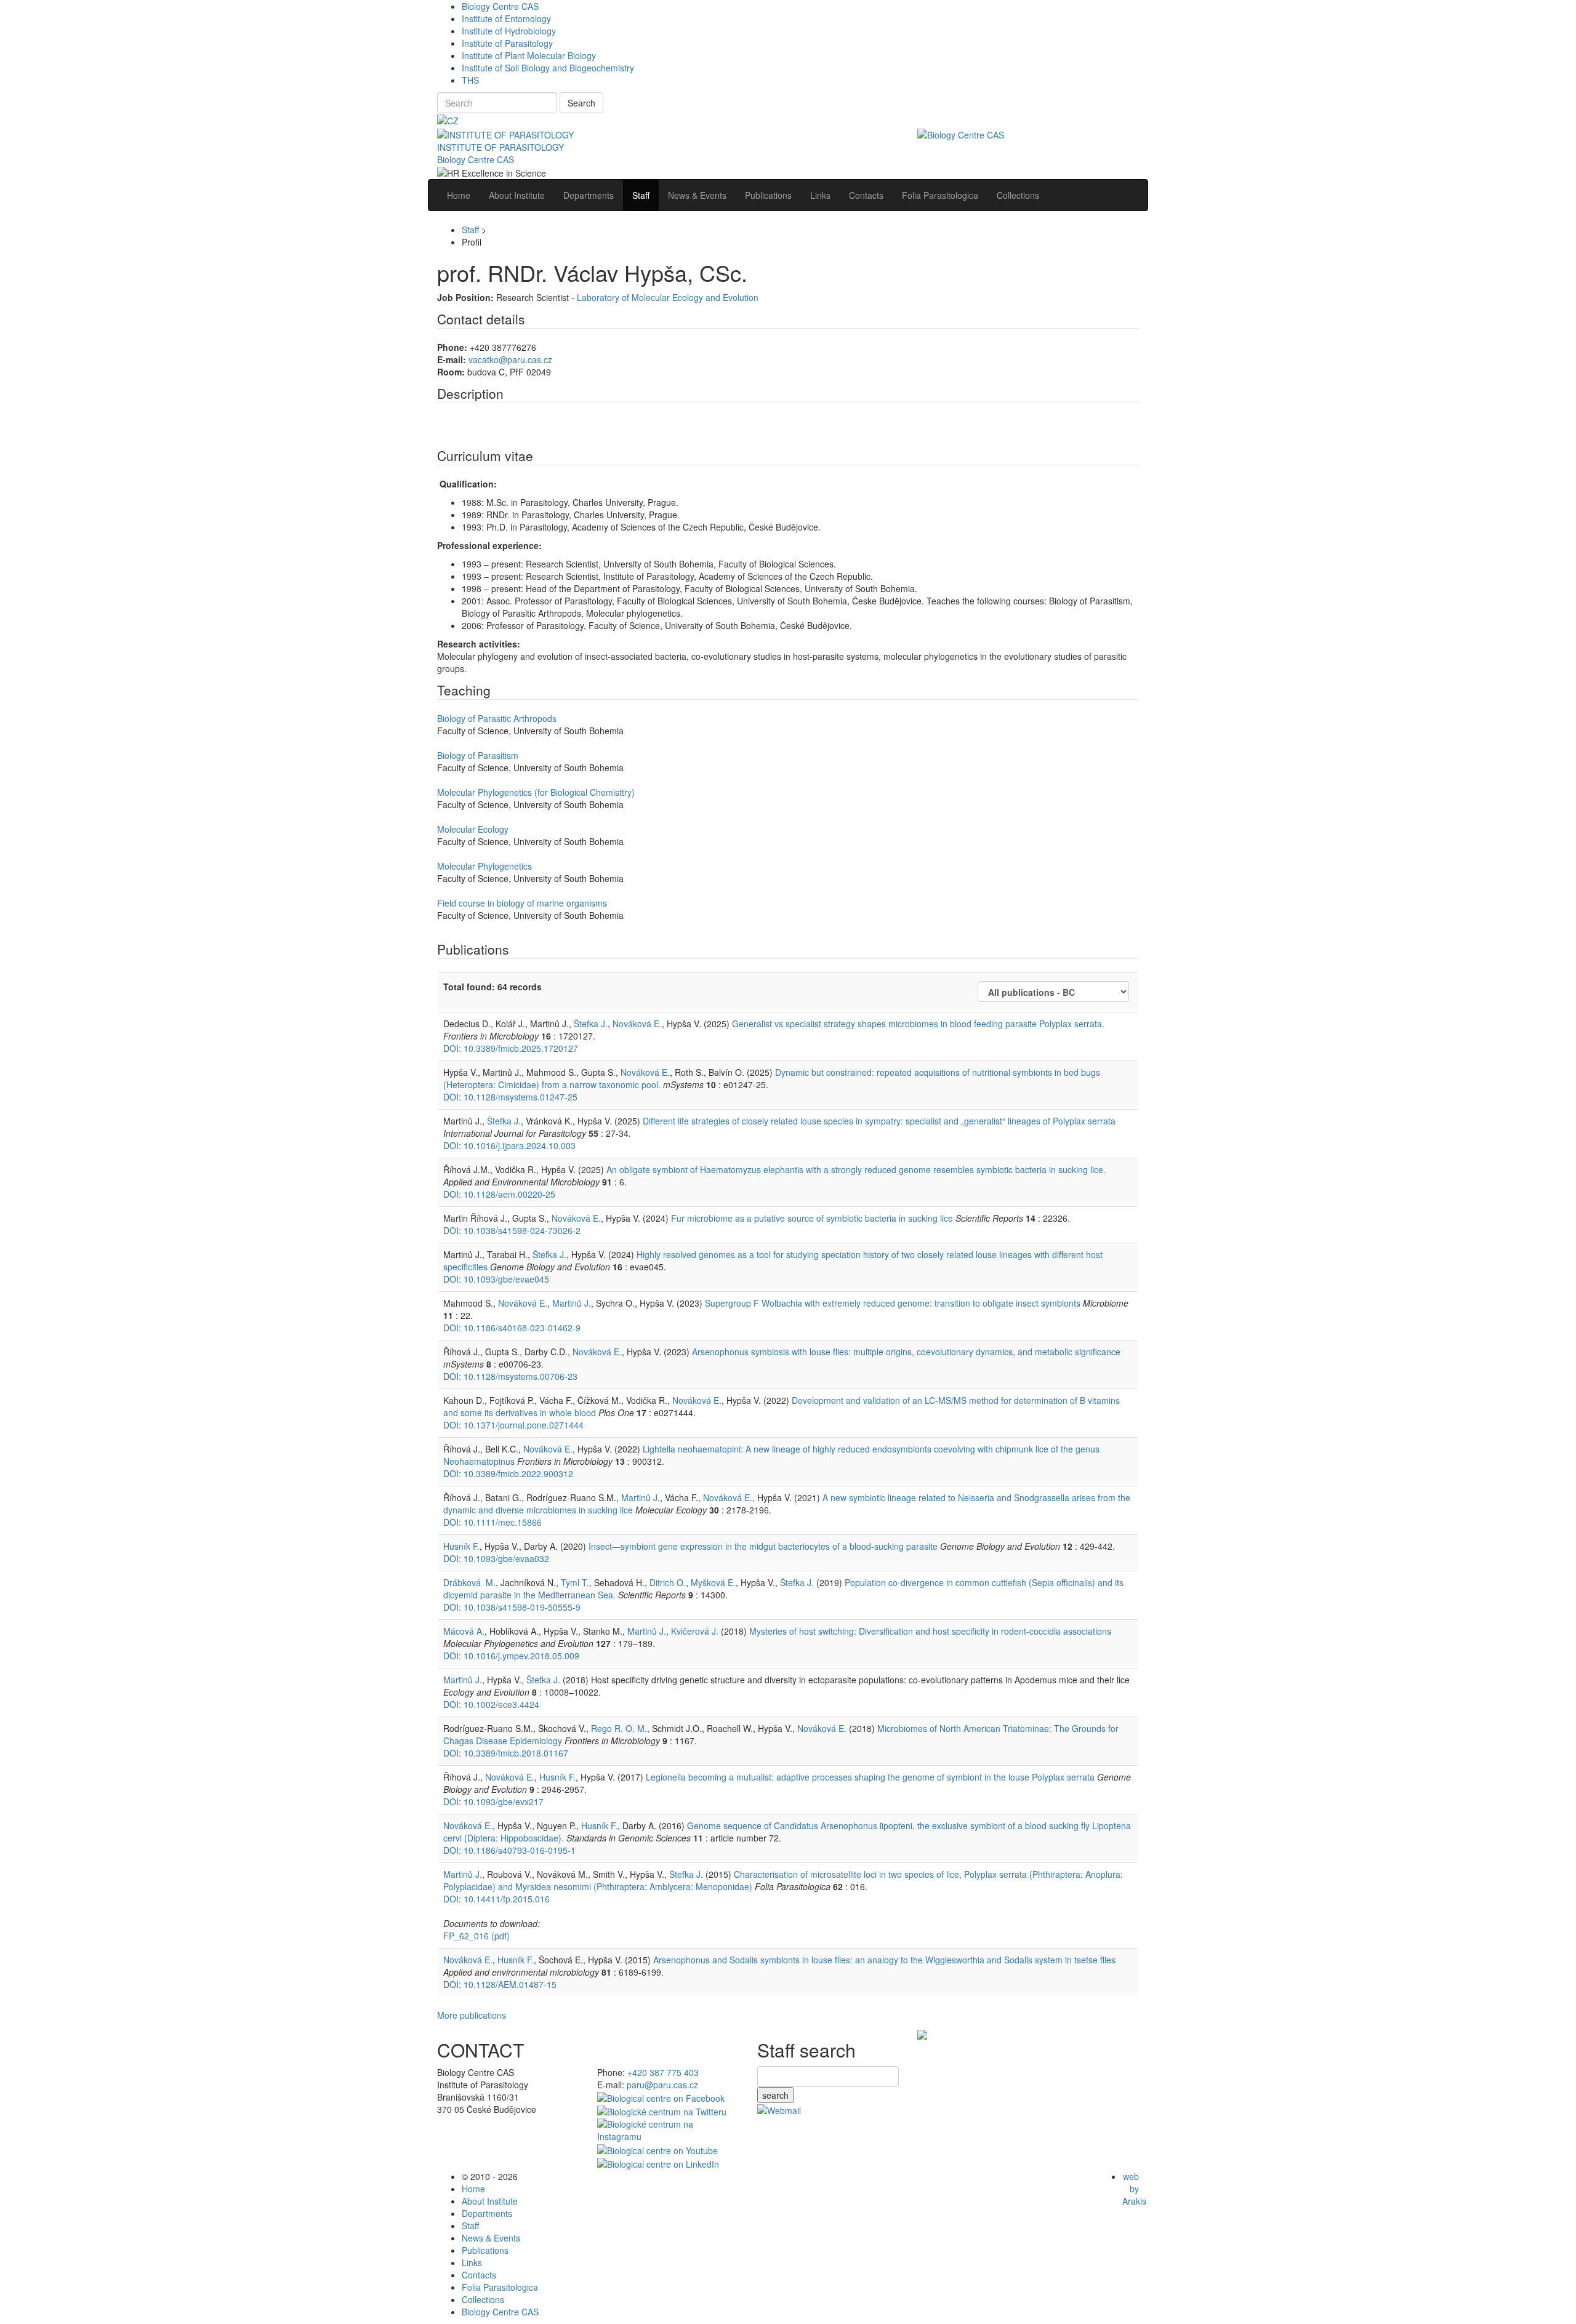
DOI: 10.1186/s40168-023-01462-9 (512, 1328)
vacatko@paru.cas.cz (510, 359)
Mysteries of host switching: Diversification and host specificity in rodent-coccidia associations (930, 1631)
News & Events (491, 2238)
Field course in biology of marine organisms (522, 903)
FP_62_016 (476, 1936)
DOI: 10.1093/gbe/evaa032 (496, 1558)
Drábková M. (469, 1582)
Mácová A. (464, 1631)
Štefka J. (591, 1024)
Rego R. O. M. (619, 1728)
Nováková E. (637, 1024)
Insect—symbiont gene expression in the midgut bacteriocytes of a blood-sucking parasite (763, 1546)
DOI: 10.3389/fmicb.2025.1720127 (511, 1048)
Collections (483, 2299)
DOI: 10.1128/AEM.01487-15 (500, 1984)
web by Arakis (1134, 2189)
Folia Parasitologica (500, 2287)
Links (472, 2262)
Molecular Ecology (473, 829)
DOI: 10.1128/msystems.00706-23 (510, 1376)
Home (473, 2189)
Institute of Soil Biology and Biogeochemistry (548, 68)
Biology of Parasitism (478, 755)
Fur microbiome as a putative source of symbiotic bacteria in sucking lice (812, 1218)
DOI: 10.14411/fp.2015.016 (497, 1899)
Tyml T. (575, 1582)
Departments (487, 2213)
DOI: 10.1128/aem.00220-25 (499, 1194)
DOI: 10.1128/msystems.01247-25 (510, 1097)
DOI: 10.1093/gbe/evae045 (496, 1279)
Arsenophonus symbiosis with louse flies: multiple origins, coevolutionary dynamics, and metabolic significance (906, 1352)
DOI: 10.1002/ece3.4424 (491, 1704)
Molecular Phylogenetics (484, 866)
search (775, 2095)
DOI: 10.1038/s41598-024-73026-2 (512, 1230)
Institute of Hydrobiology (509, 31)
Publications (485, 2250)
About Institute (490, 2201)
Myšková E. (713, 1582)
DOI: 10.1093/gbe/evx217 (493, 1801)
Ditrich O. (668, 1582)
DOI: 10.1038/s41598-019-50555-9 (512, 1607)
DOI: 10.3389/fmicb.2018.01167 (506, 1753)
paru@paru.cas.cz (662, 2085)
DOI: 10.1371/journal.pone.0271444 (513, 1425)
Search (581, 103)
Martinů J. (572, 1303)
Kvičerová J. (695, 1631)
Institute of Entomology (506, 18)
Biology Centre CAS (500, 6)
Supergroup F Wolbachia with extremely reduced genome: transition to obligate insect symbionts (893, 1303)
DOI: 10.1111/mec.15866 (492, 1522)
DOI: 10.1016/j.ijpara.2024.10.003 (509, 1145)
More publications (472, 2015)
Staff (470, 230)
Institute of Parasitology (507, 43)
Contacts (479, 2275)
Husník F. (461, 1546)
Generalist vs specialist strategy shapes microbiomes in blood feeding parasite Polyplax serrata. (918, 1024)
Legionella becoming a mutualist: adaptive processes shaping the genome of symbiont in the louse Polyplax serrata (870, 1777)
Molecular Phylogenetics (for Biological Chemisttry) (536, 792)
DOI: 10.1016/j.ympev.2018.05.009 (511, 1656)
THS (470, 80)
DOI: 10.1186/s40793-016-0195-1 (509, 1850)
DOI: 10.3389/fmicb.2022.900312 (508, 1473)
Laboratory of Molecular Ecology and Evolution (668, 297)
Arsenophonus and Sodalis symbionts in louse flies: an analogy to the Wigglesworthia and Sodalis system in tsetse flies (884, 1960)
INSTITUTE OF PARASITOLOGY (501, 147)
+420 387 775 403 (663, 2072)
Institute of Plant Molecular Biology (529, 55)
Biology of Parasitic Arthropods (497, 718)
